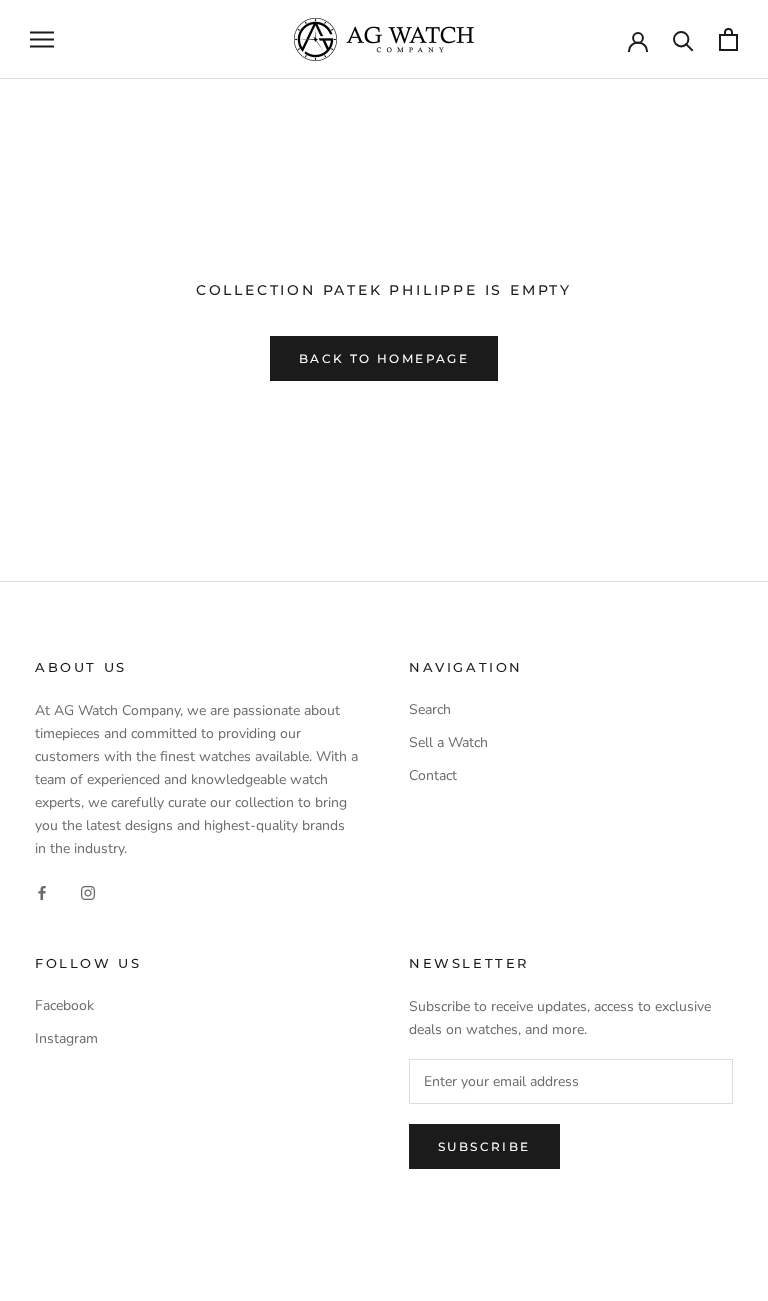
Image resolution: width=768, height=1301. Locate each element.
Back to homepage (384, 358)
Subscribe (484, 1146)
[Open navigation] (42, 39)
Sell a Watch (448, 742)
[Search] (683, 39)
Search (430, 709)
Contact (433, 775)
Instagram (66, 1038)
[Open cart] (728, 39)
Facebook (64, 1005)
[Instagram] (88, 891)
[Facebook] (42, 891)
